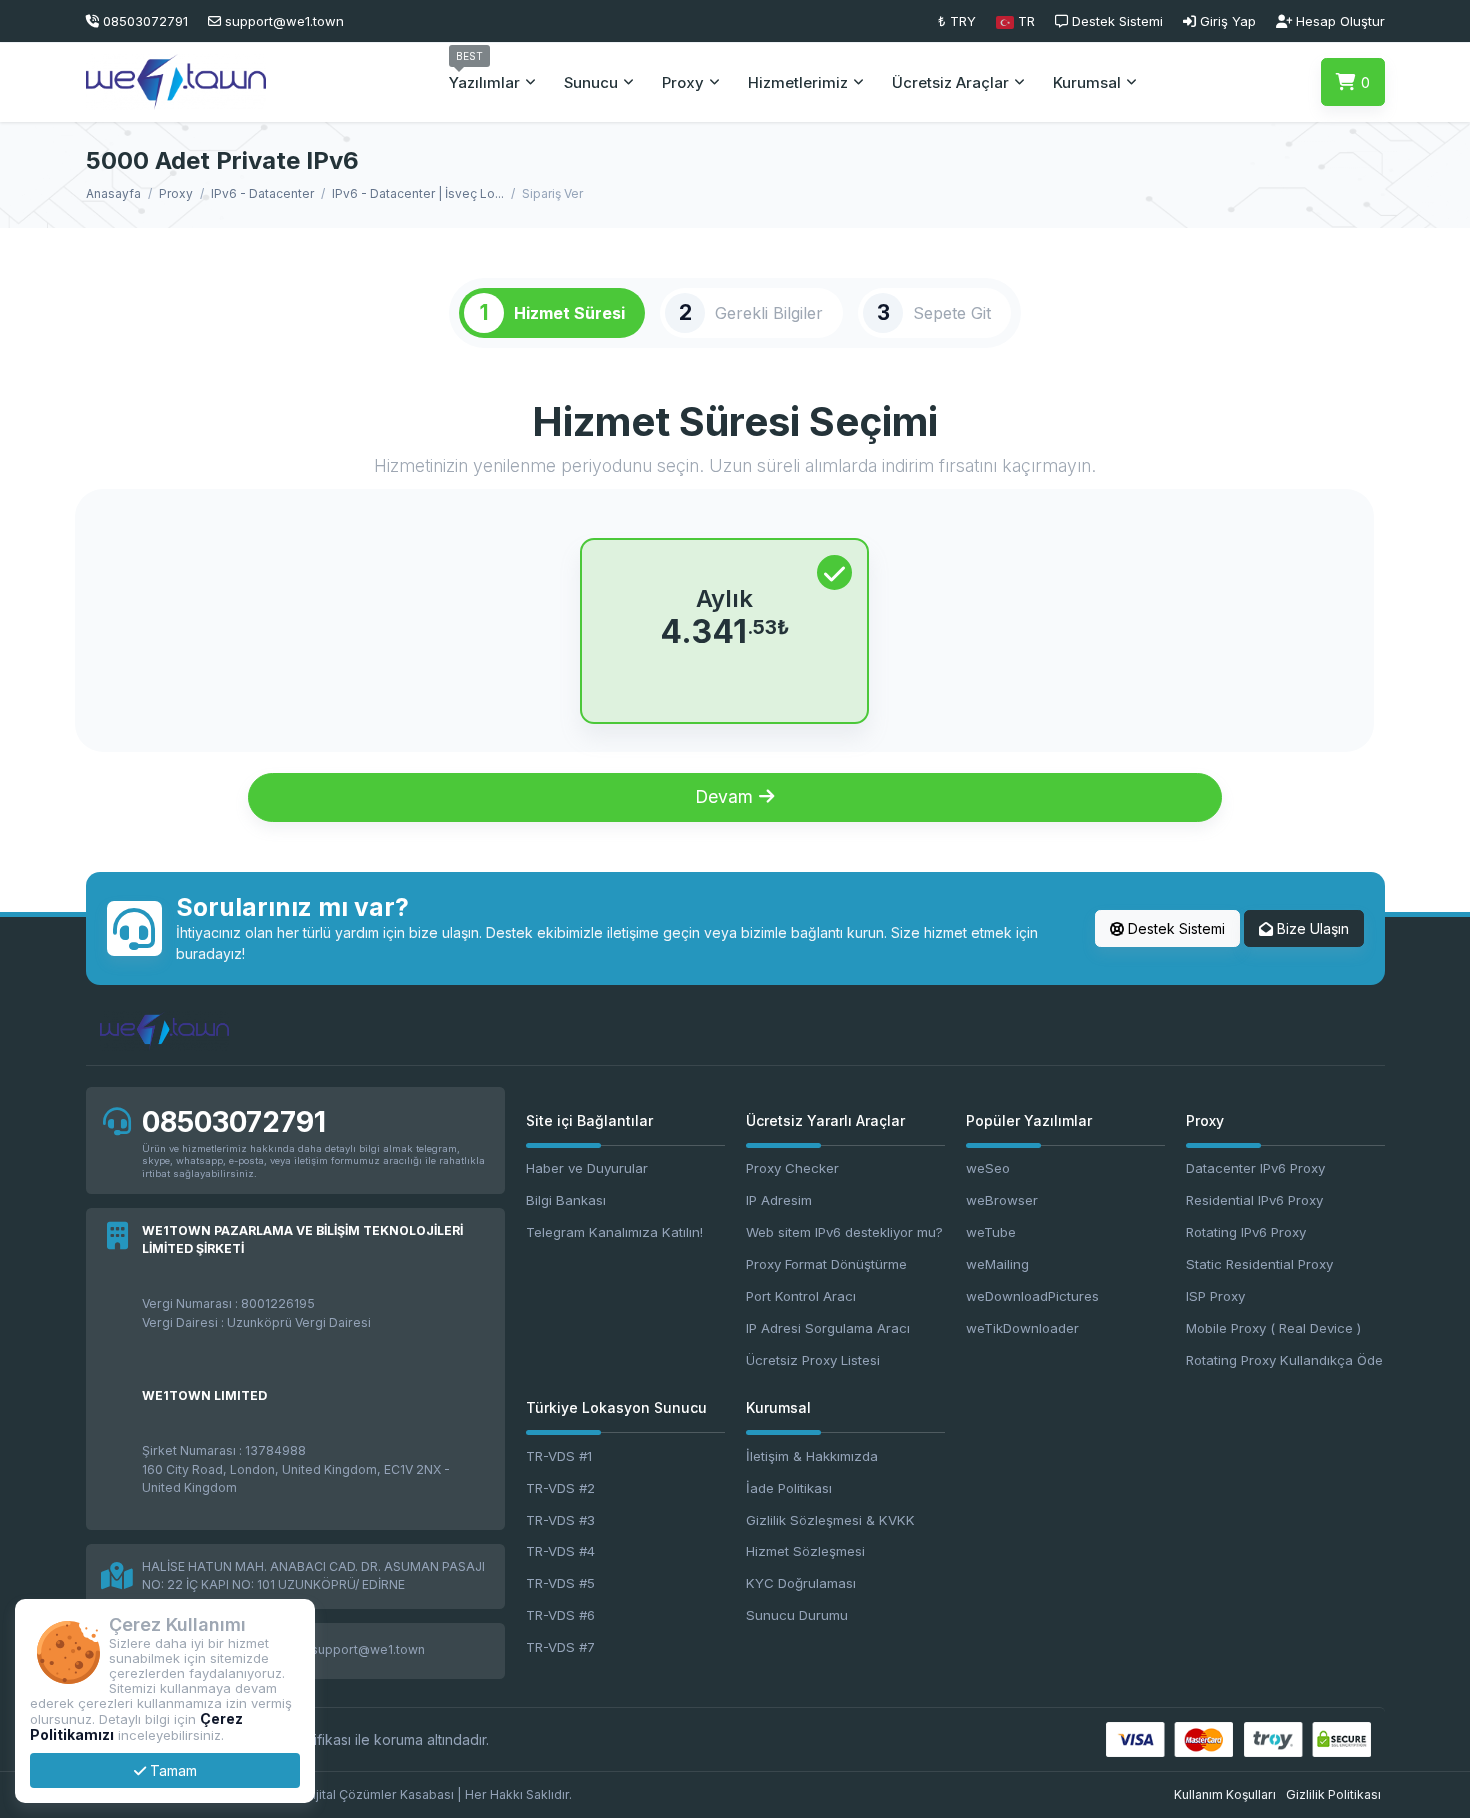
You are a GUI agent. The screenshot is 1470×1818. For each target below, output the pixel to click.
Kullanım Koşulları (1225, 1794)
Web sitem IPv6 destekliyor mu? (844, 1232)
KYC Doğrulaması (801, 1583)
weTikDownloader (1022, 1328)
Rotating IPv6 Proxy (1246, 1232)
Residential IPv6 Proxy (1254, 1200)
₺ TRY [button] (957, 21)
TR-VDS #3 (560, 1520)
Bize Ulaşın (1311, 928)
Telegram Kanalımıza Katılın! (614, 1232)
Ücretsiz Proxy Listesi (813, 1360)
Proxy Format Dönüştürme (826, 1264)
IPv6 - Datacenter (262, 193)
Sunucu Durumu (797, 1615)
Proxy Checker (792, 1168)
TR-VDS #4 (560, 1551)
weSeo (988, 1168)
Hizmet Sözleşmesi (805, 1551)
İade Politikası (789, 1488)
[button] (1015, 21)
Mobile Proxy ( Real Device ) (1273, 1328)
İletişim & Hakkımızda (812, 1456)
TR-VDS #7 (560, 1647)
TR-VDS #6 (560, 1615)
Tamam (171, 1770)
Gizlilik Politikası (1333, 1794)
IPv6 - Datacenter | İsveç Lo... (418, 193)
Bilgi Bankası (566, 1200)
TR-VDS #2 (560, 1488)
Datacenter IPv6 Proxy (1255, 1168)
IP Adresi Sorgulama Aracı (828, 1328)
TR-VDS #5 (560, 1583)
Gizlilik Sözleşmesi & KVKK (830, 1520)
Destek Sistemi (1174, 928)
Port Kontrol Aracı (801, 1296)
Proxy (176, 193)
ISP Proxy (1215, 1296)
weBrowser (1002, 1200)
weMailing (997, 1264)
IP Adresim (779, 1200)
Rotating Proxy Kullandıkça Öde (1284, 1360)
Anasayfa (113, 193)
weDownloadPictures (1032, 1296)
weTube (991, 1232)
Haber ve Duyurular (587, 1168)
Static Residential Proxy (1259, 1264)
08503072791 (234, 1122)
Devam (726, 796)
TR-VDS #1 (559, 1456)
